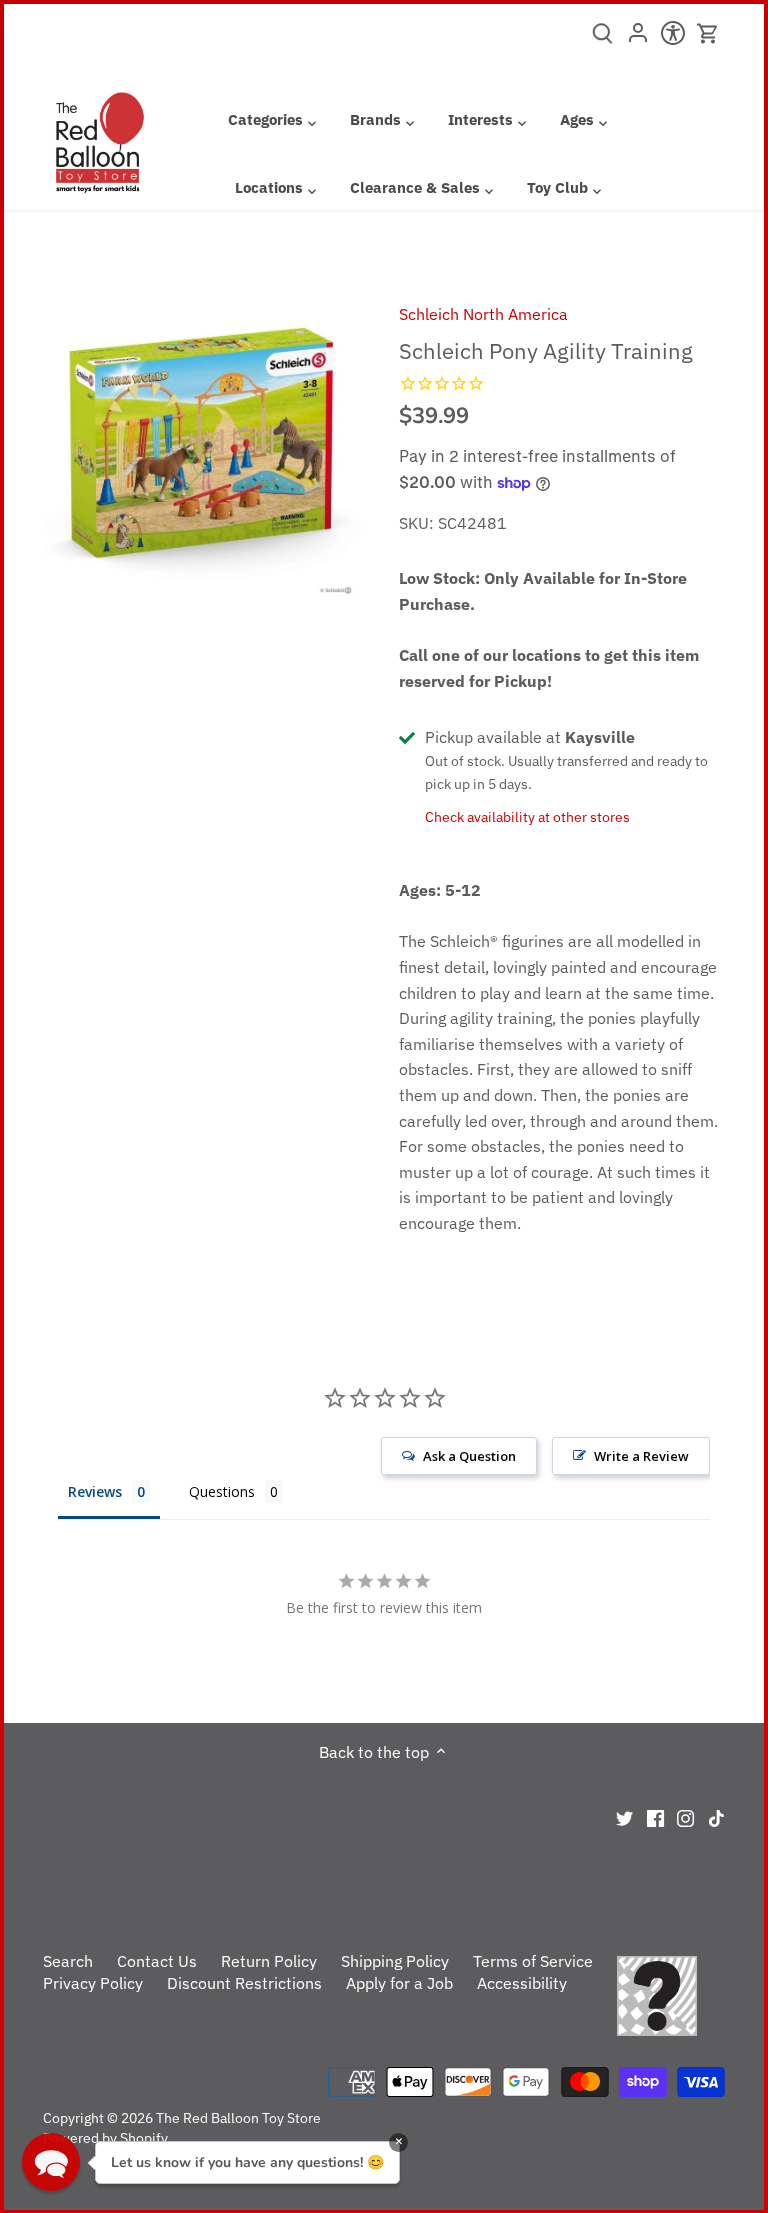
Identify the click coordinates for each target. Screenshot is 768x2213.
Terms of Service (533, 1961)
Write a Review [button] (641, 1456)
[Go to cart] (708, 33)
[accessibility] (672, 39)
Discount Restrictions (244, 1983)
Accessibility (522, 1983)
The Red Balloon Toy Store (238, 2117)
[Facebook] (655, 1816)
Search (68, 1961)
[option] (202, 441)
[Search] (602, 40)
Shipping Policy (395, 1961)
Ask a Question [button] (469, 1456)
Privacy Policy (93, 1983)
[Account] (637, 39)
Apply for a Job (399, 1983)
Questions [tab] (222, 1491)
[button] (51, 2162)
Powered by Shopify (105, 2137)
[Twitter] (624, 1816)
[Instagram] (685, 1816)
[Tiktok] (716, 1816)
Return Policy (269, 1961)
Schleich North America (483, 314)
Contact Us (157, 1961)
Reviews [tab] (95, 1491)
